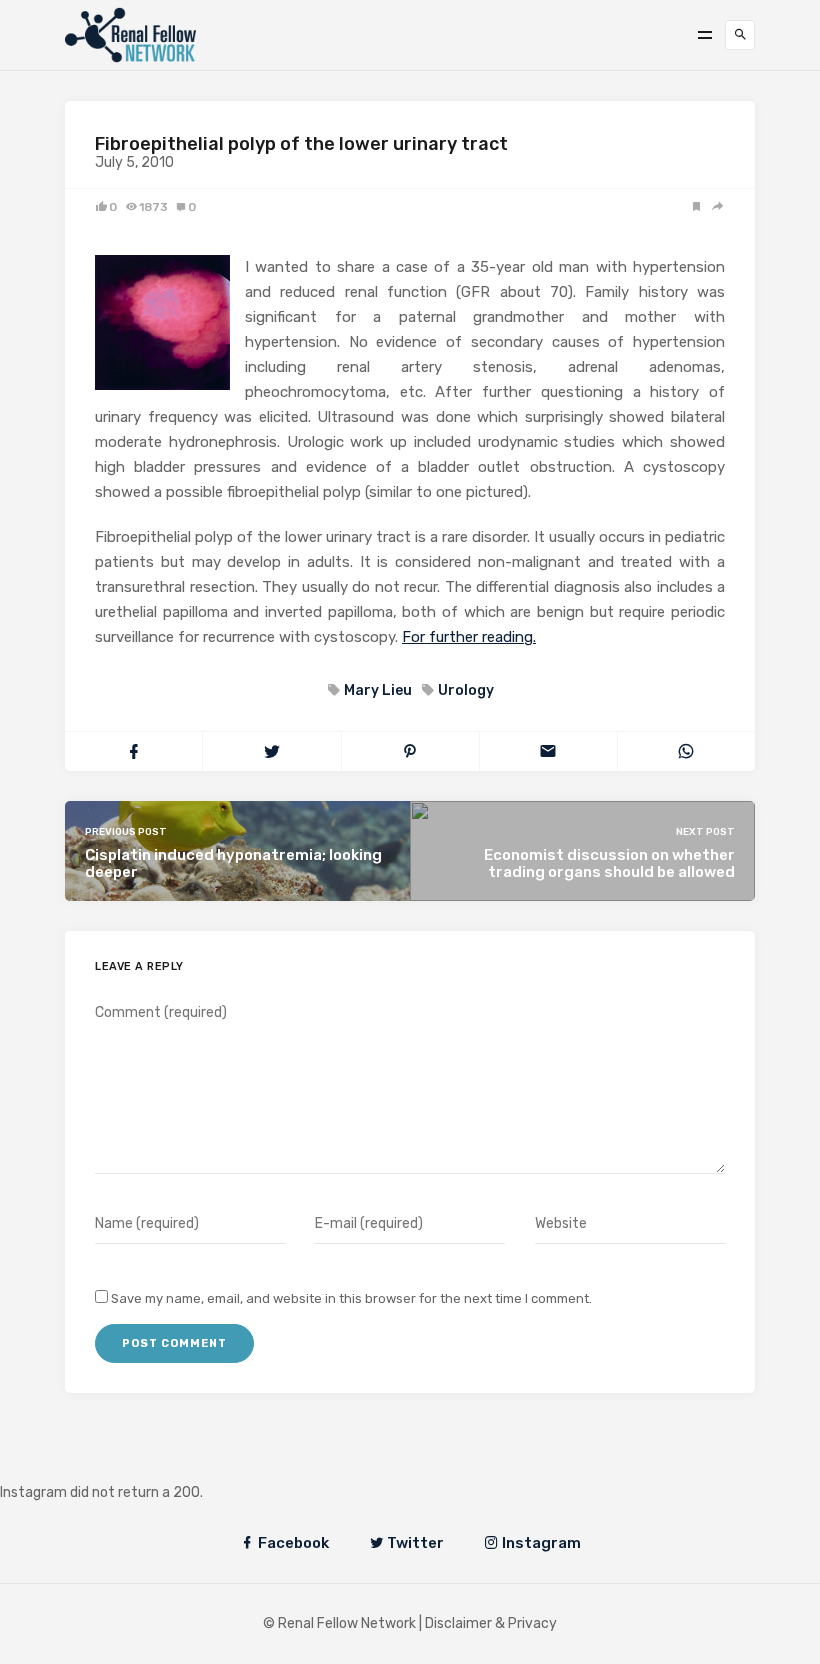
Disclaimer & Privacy (491, 1623)
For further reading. (469, 637)
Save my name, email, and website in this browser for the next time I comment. (351, 1298)
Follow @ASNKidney (118, 1462)
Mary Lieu (378, 690)
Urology (466, 690)
